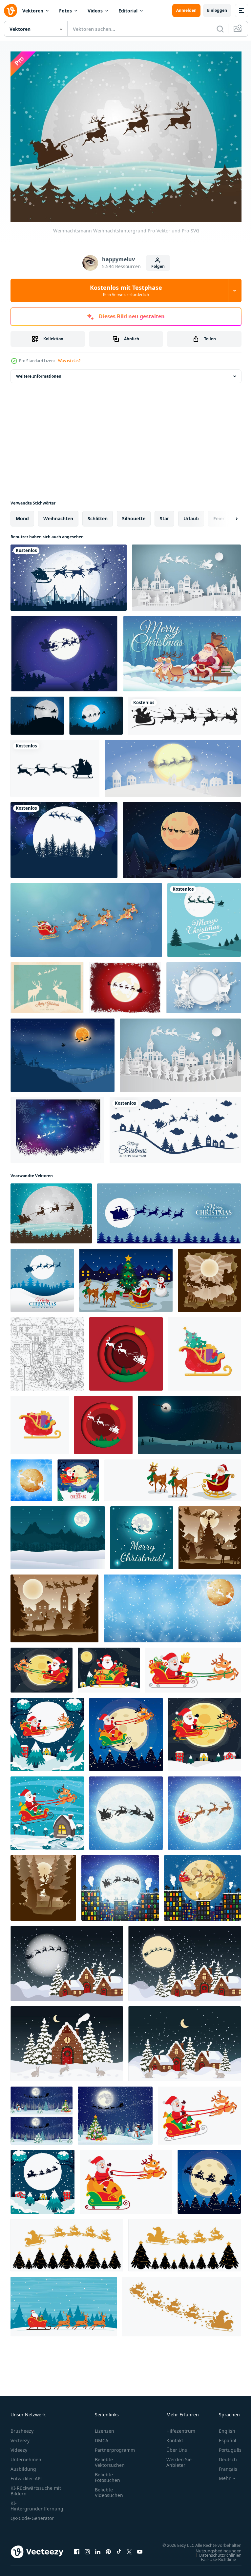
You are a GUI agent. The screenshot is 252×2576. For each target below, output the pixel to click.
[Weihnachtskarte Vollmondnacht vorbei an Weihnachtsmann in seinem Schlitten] (142, 1534)
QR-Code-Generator (32, 2515)
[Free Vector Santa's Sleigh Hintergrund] (64, 650)
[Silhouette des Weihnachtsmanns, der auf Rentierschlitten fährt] (184, 712)
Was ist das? (69, 361)
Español (223, 2437)
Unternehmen (26, 2456)
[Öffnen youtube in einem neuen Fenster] (140, 2551)
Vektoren (33, 11)
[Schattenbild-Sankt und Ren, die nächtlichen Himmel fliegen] (69, 574)
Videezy (19, 2446)
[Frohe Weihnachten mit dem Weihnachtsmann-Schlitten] (175, 1126)
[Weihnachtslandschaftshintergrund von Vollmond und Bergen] (58, 1534)
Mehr (220, 2475)
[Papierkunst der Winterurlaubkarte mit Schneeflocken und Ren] (204, 984)
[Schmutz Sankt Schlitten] (125, 984)
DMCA (102, 2437)
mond (22, 515)
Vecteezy (20, 2437)
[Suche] (220, 29)
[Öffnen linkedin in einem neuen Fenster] (98, 2551)
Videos (95, 11)
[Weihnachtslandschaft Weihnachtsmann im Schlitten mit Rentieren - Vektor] (126, 1277)
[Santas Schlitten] (96, 712)
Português (225, 2446)
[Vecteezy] (10, 10)
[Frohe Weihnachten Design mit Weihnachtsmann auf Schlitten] (182, 650)
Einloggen (217, 10)
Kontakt (175, 2437)
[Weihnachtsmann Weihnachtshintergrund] (51, 1210)
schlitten (98, 515)
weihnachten (58, 515)
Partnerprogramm (115, 2446)
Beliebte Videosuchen (109, 2489)
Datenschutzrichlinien (215, 2558)
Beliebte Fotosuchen (107, 2474)
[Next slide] (226, 515)
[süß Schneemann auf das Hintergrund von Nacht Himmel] (42, 2112)
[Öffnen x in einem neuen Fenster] (129, 2551)
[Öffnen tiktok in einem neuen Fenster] (119, 2551)
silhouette (134, 515)
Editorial (128, 11)
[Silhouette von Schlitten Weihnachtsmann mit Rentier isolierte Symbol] (55, 765)
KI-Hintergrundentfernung (37, 2502)
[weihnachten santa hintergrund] (182, 836)
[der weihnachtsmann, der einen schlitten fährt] (78, 1477)
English (222, 2427)
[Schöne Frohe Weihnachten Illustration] (204, 916)
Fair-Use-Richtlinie (213, 2562)
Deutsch (223, 2456)
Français (223, 2465)
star (164, 515)
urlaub (191, 515)
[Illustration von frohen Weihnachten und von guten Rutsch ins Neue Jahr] (180, 1052)
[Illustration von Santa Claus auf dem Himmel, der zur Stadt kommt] (186, 574)
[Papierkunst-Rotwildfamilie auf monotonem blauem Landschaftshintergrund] (63, 1052)
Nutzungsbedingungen (214, 2553)
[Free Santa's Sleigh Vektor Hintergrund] (57, 1126)
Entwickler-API (26, 2475)
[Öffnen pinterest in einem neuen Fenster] (108, 2551)
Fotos (65, 11)
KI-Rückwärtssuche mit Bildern (36, 2487)
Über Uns (177, 2446)
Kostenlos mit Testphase (126, 290)
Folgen (158, 266)
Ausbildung (23, 2465)
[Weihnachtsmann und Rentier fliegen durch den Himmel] (86, 916)
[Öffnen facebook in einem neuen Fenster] (77, 2551)
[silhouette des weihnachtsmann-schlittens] (67, 2242)
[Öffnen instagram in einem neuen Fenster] (87, 2551)
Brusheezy (22, 2427)
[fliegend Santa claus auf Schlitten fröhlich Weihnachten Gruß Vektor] (169, 1210)
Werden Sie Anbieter (179, 2459)
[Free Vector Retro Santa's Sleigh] (47, 984)
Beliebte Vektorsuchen (110, 2459)
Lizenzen (105, 2427)
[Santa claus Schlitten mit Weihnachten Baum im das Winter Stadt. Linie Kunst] (47, 1350)
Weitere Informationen (39, 373)
